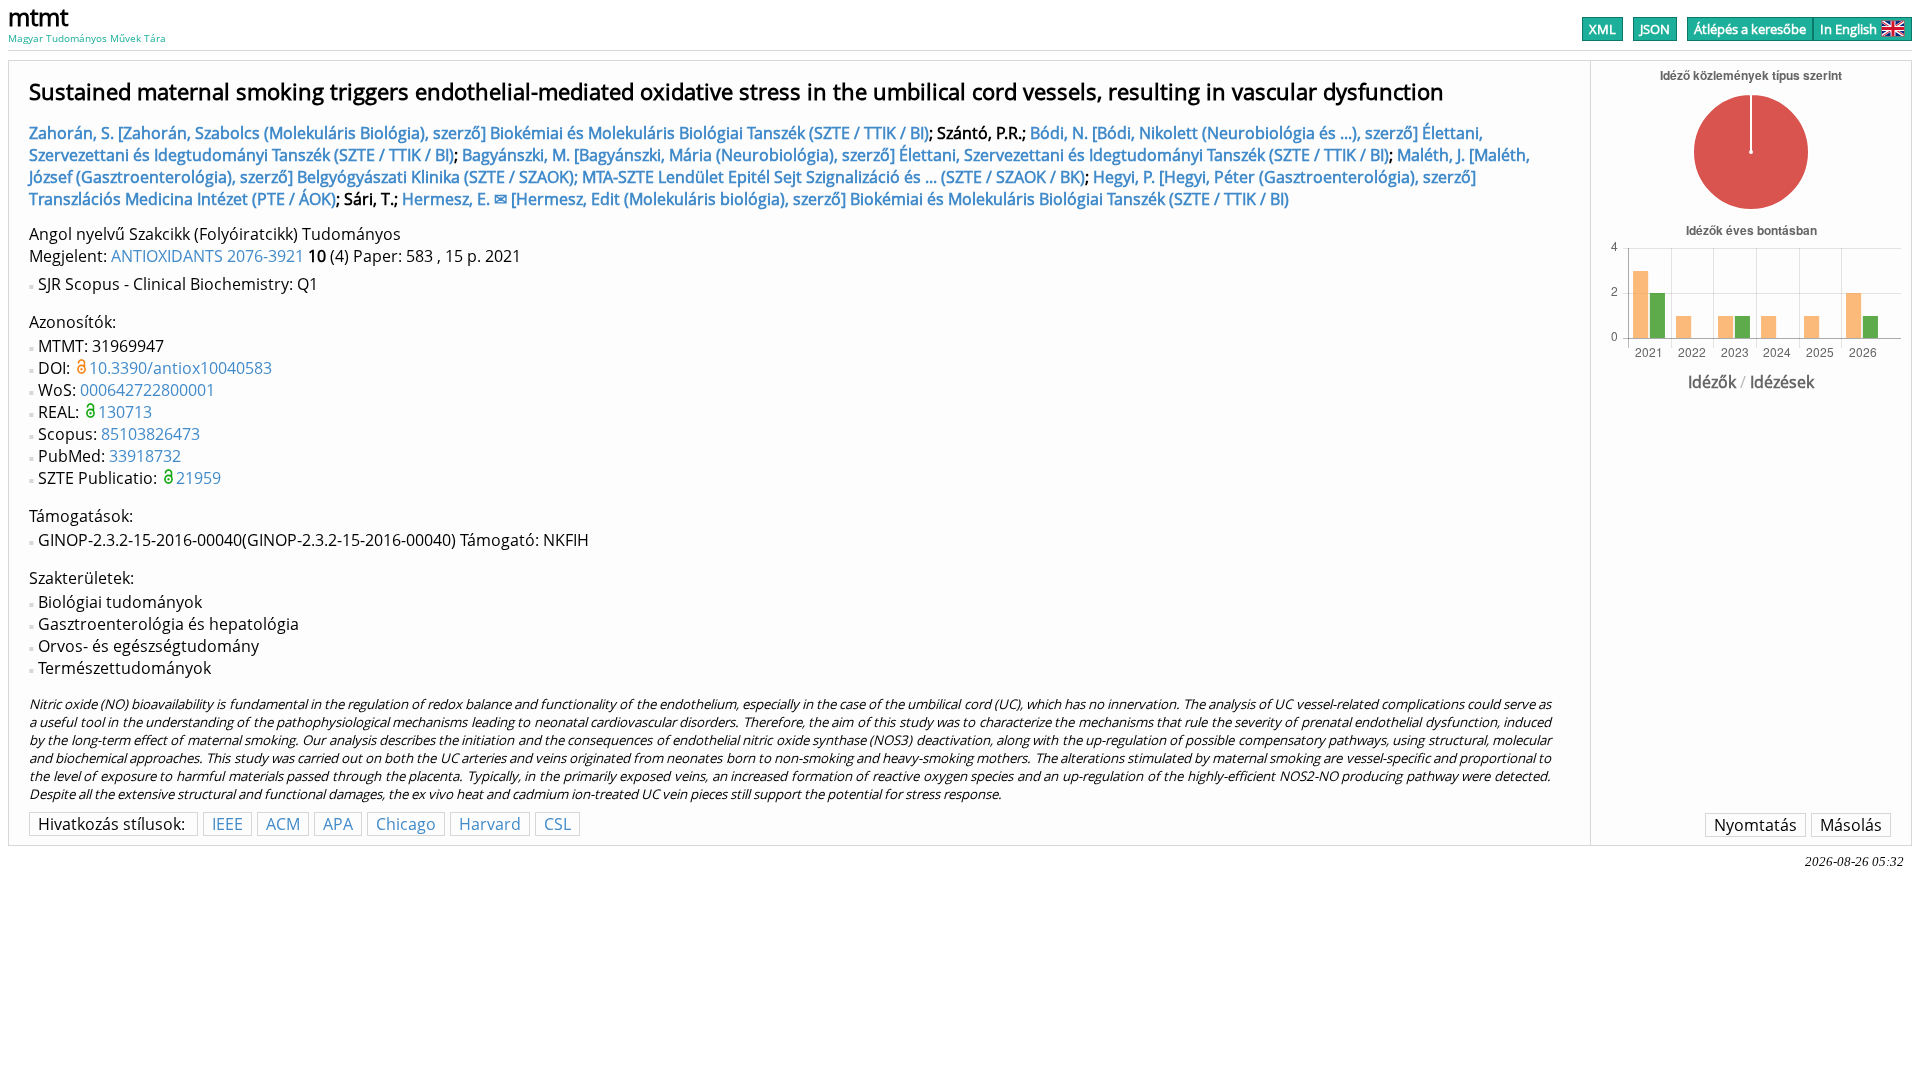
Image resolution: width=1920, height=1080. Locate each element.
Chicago (406, 824)
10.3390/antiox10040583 (180, 368)
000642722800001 (147, 390)
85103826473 (150, 434)
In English (1848, 29)
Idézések (1782, 382)
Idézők (1712, 382)
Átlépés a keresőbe (1750, 29)
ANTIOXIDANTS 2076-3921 (207, 256)
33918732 (145, 456)
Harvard (490, 824)
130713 (125, 412)
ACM (283, 824)
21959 (198, 478)
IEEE (227, 824)
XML (1602, 29)
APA (338, 824)
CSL (557, 824)
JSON (1655, 29)
